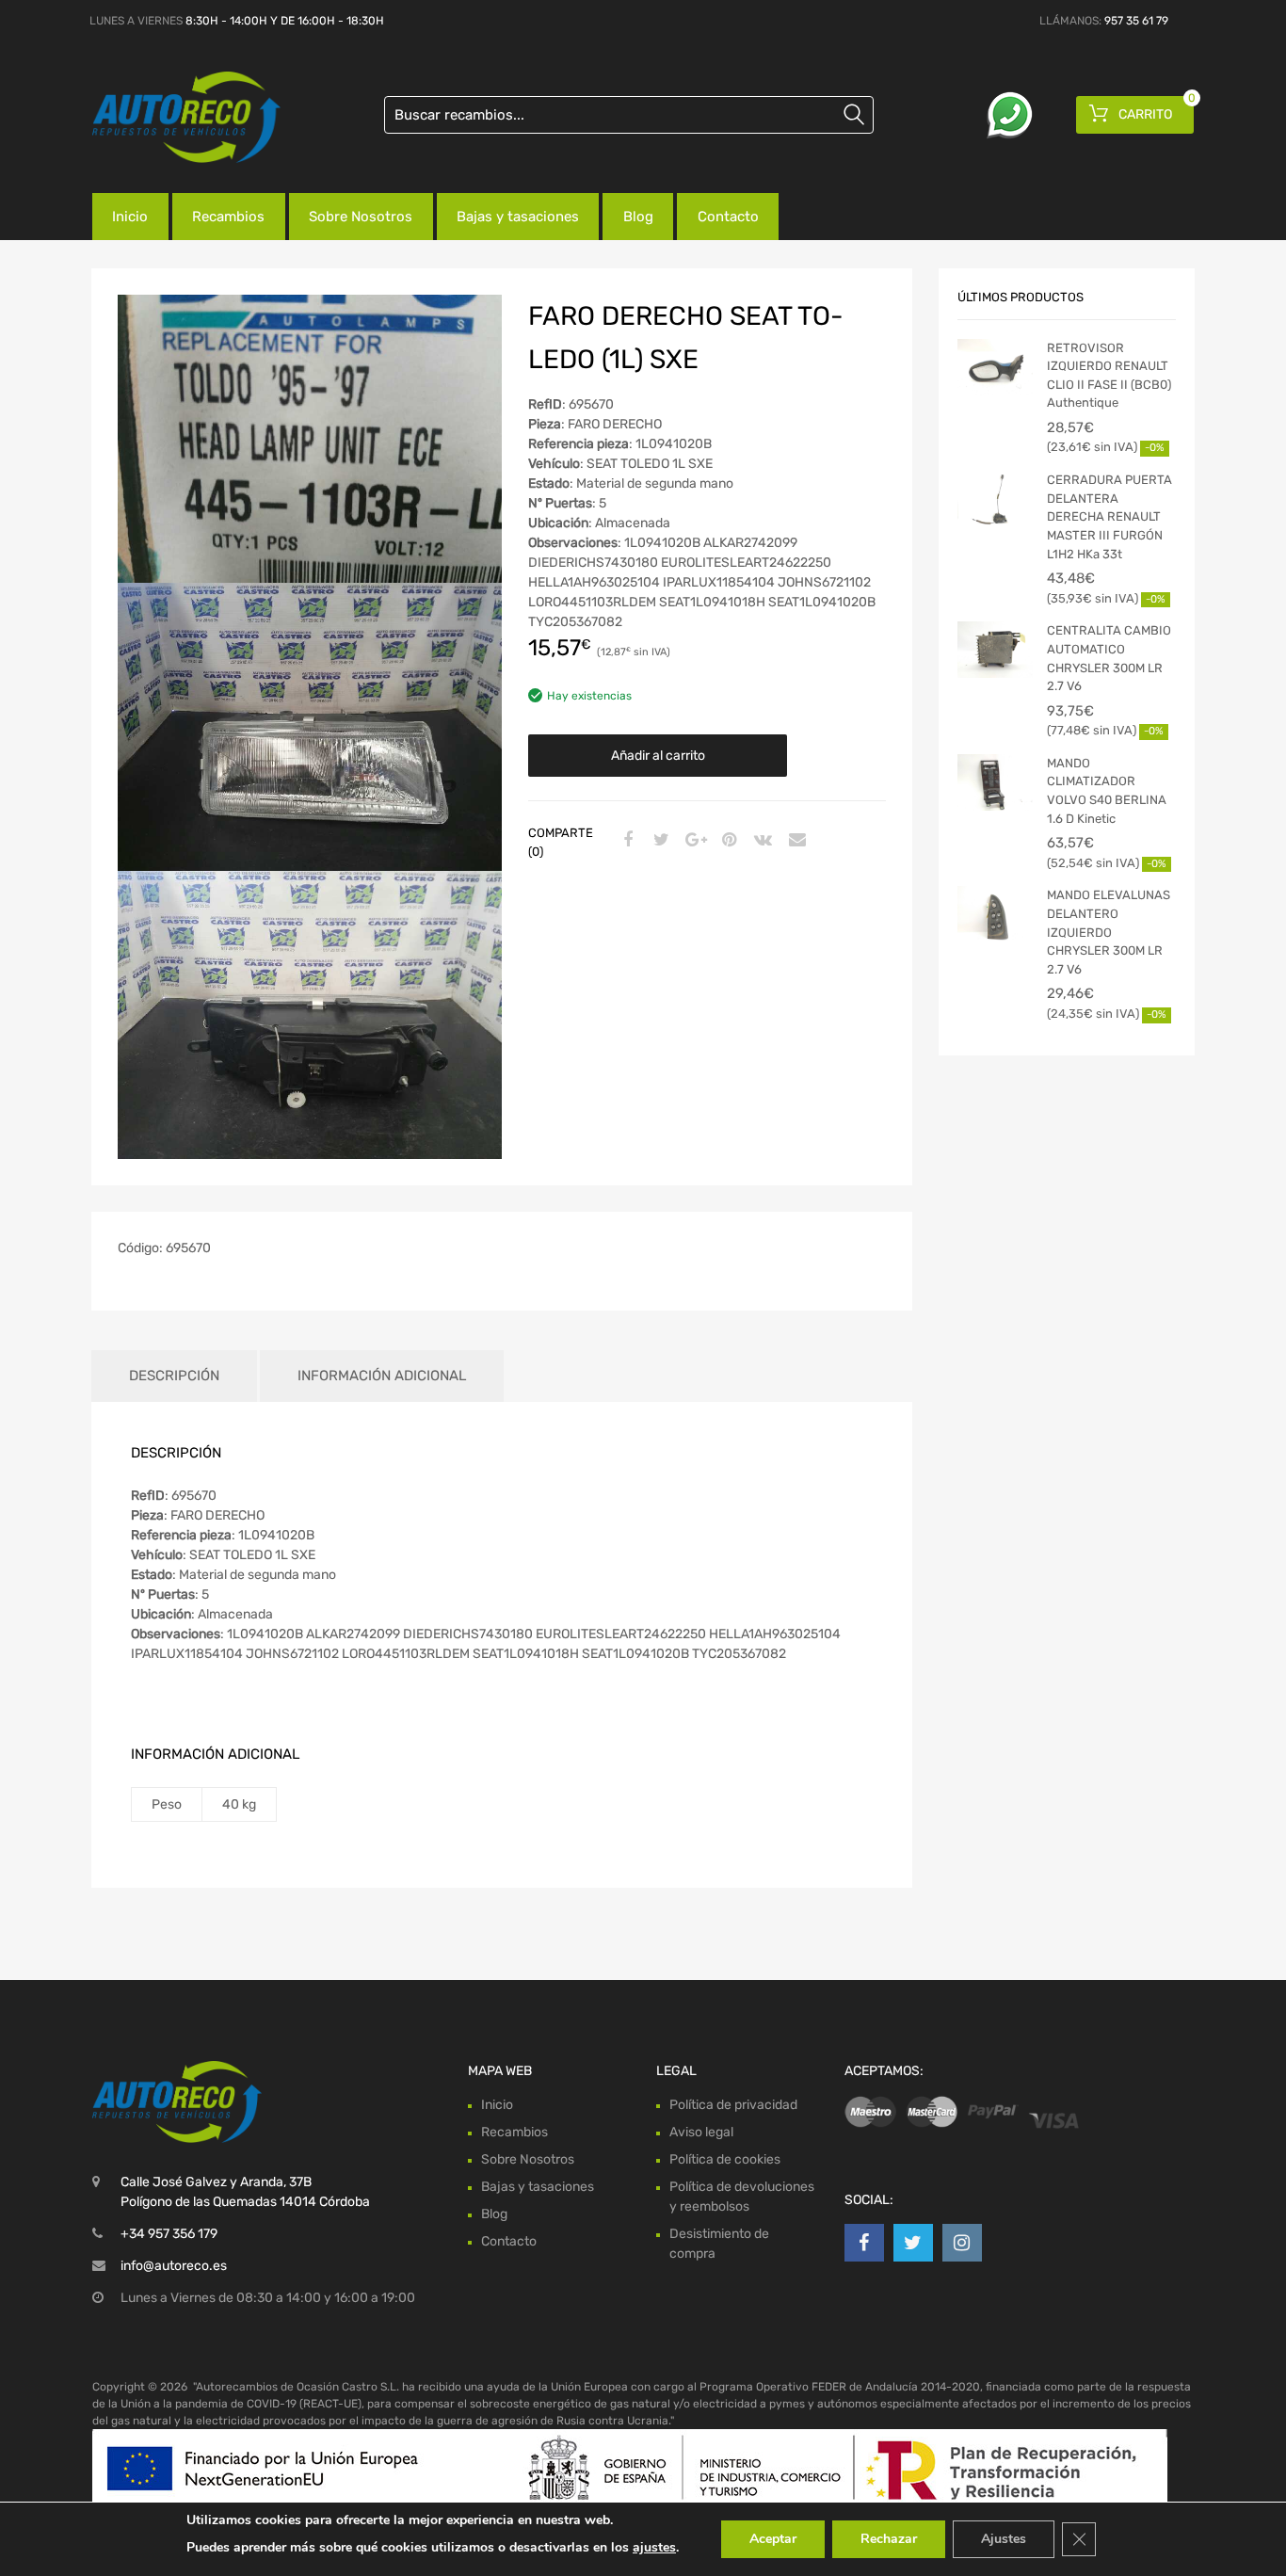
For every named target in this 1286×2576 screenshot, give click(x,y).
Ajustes (1004, 2539)
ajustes (654, 2547)
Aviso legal (701, 2132)
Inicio (130, 217)
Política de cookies (725, 2159)
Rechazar (889, 2539)
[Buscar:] (629, 115)
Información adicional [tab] (382, 1376)
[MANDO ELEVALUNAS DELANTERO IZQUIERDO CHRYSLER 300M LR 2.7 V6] (995, 914)
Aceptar (773, 2539)
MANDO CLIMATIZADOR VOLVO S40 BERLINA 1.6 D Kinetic (1107, 791)
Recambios (228, 217)
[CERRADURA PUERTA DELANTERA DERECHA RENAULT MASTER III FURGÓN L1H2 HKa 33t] (995, 499)
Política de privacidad (733, 2105)
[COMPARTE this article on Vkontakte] (761, 841)
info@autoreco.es (174, 2266)
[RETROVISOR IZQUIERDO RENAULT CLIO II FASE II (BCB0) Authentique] (995, 367)
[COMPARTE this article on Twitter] (659, 841)
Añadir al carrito (658, 756)
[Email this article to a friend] (795, 841)
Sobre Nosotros (361, 217)
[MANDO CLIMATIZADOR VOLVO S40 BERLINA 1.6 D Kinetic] (995, 782)
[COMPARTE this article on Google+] (693, 841)
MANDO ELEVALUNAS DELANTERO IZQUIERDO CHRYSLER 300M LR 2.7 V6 (1109, 932)
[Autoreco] (172, 117)
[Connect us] (864, 2243)
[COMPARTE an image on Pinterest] (727, 841)
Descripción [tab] (174, 1376)
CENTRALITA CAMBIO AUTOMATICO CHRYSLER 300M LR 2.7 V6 (1109, 658)
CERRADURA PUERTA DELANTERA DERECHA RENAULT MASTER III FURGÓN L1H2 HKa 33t (1109, 516)
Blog (638, 217)
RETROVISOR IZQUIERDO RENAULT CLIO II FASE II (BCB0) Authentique (1109, 376)
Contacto (728, 217)
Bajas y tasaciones (518, 217)
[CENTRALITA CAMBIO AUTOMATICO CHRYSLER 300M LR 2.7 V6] (995, 650)
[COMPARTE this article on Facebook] (625, 841)
